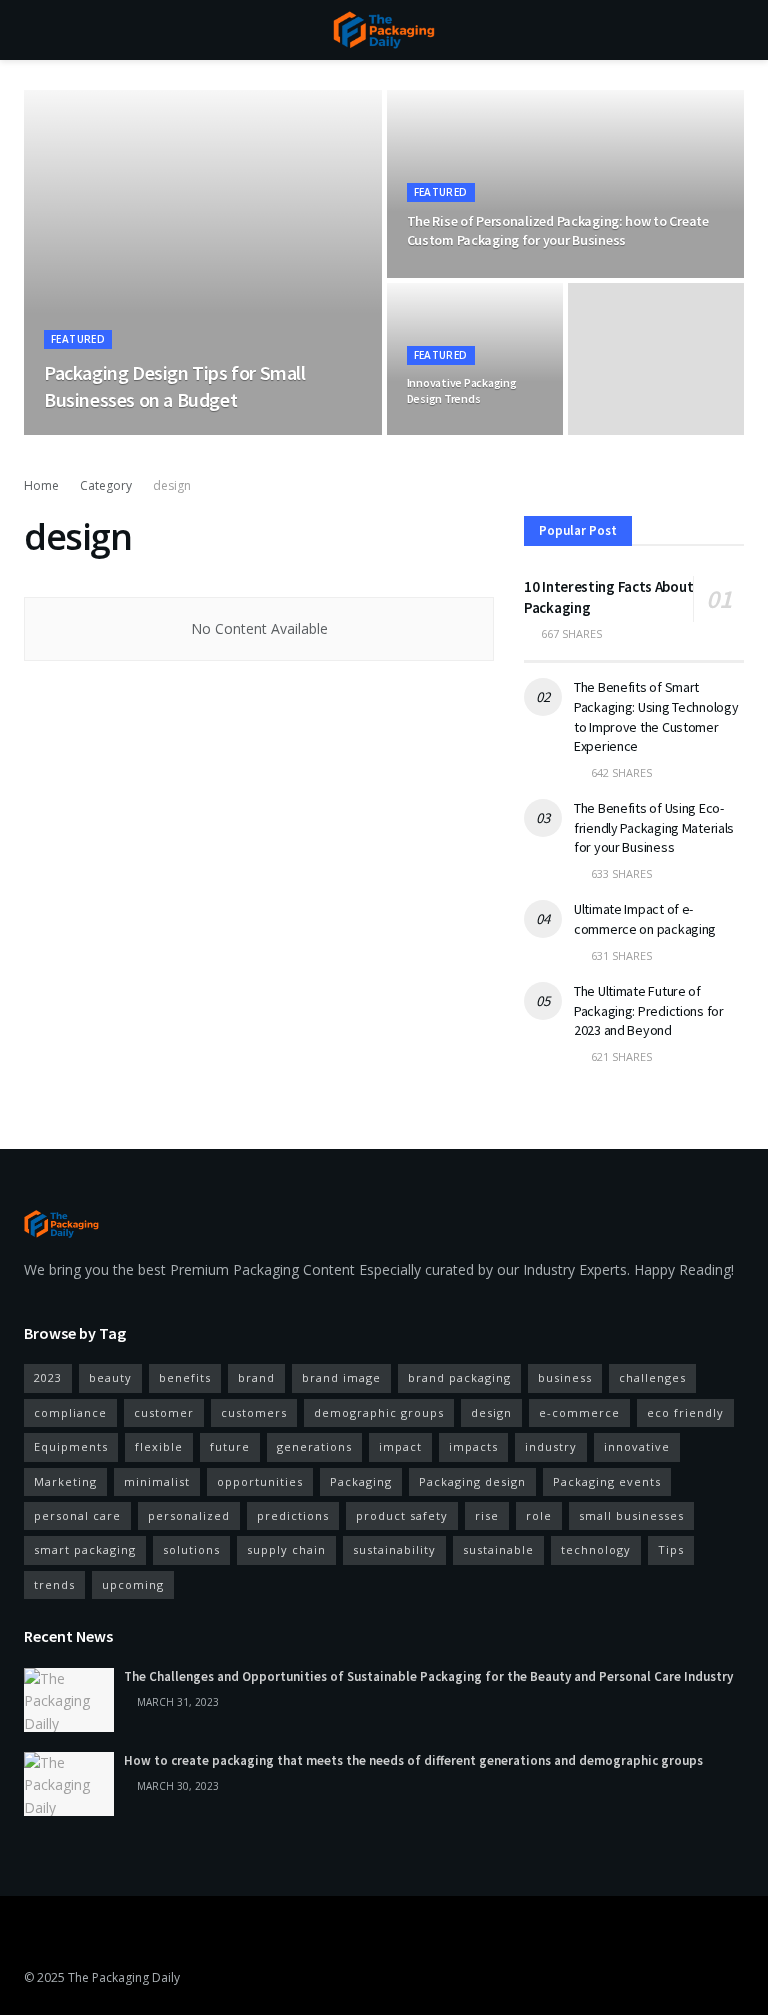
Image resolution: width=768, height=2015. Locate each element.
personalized (189, 1515)
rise (487, 1515)
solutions (191, 1549)
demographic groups (379, 1412)
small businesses (631, 1515)
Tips (671, 1549)
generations (314, 1446)
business (565, 1377)
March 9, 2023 (454, 434)
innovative (637, 1446)
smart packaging (85, 1549)
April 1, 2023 (145, 434)
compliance (70, 1412)
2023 (48, 1377)
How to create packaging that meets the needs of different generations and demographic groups (413, 1760)
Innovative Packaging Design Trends (462, 390)
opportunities (260, 1481)
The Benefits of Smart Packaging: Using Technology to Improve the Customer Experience (656, 716)
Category (106, 485)
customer (164, 1412)
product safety (402, 1515)
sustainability (394, 1549)
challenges (652, 1377)
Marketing (65, 1481)
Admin (75, 434)
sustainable (498, 1549)
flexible (159, 1446)
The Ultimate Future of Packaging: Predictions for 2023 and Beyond (649, 1010)
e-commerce (579, 1412)
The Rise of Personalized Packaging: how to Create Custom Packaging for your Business (558, 230)
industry (551, 1446)
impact (400, 1446)
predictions (293, 1515)
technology (596, 1549)
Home (41, 485)
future (230, 1446)
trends (54, 1584)
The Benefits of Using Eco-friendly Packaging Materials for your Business (654, 827)
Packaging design (472, 1481)
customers (254, 1412)
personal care (77, 1515)
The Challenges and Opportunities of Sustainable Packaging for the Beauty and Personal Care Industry (428, 1676)
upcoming (133, 1584)
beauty (110, 1377)
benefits (185, 1377)
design (172, 485)
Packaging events (607, 1481)
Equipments (71, 1446)
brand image (341, 1377)
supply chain (286, 1549)
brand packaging (459, 1377)
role (539, 1515)
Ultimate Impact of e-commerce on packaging (645, 919)
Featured (78, 339)
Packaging (361, 1481)
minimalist (157, 1481)
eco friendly (685, 1412)
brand (256, 1377)
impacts (473, 1446)
